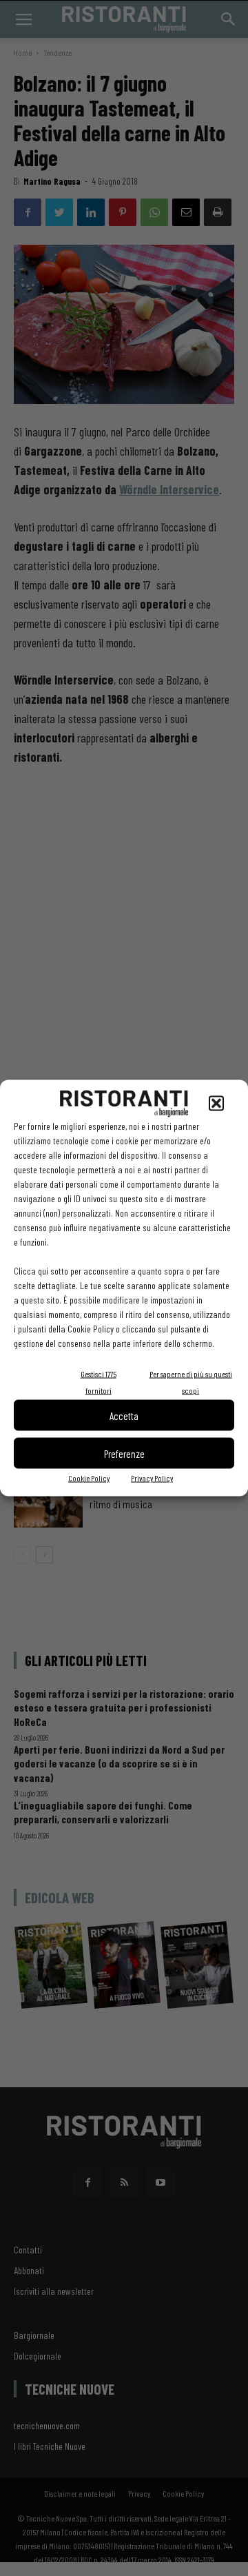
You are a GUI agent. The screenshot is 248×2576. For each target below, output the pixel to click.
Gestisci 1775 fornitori (99, 1382)
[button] (216, 1104)
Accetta (124, 1415)
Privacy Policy (152, 1478)
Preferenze (124, 1453)
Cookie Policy (89, 1478)
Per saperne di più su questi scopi (191, 1382)
